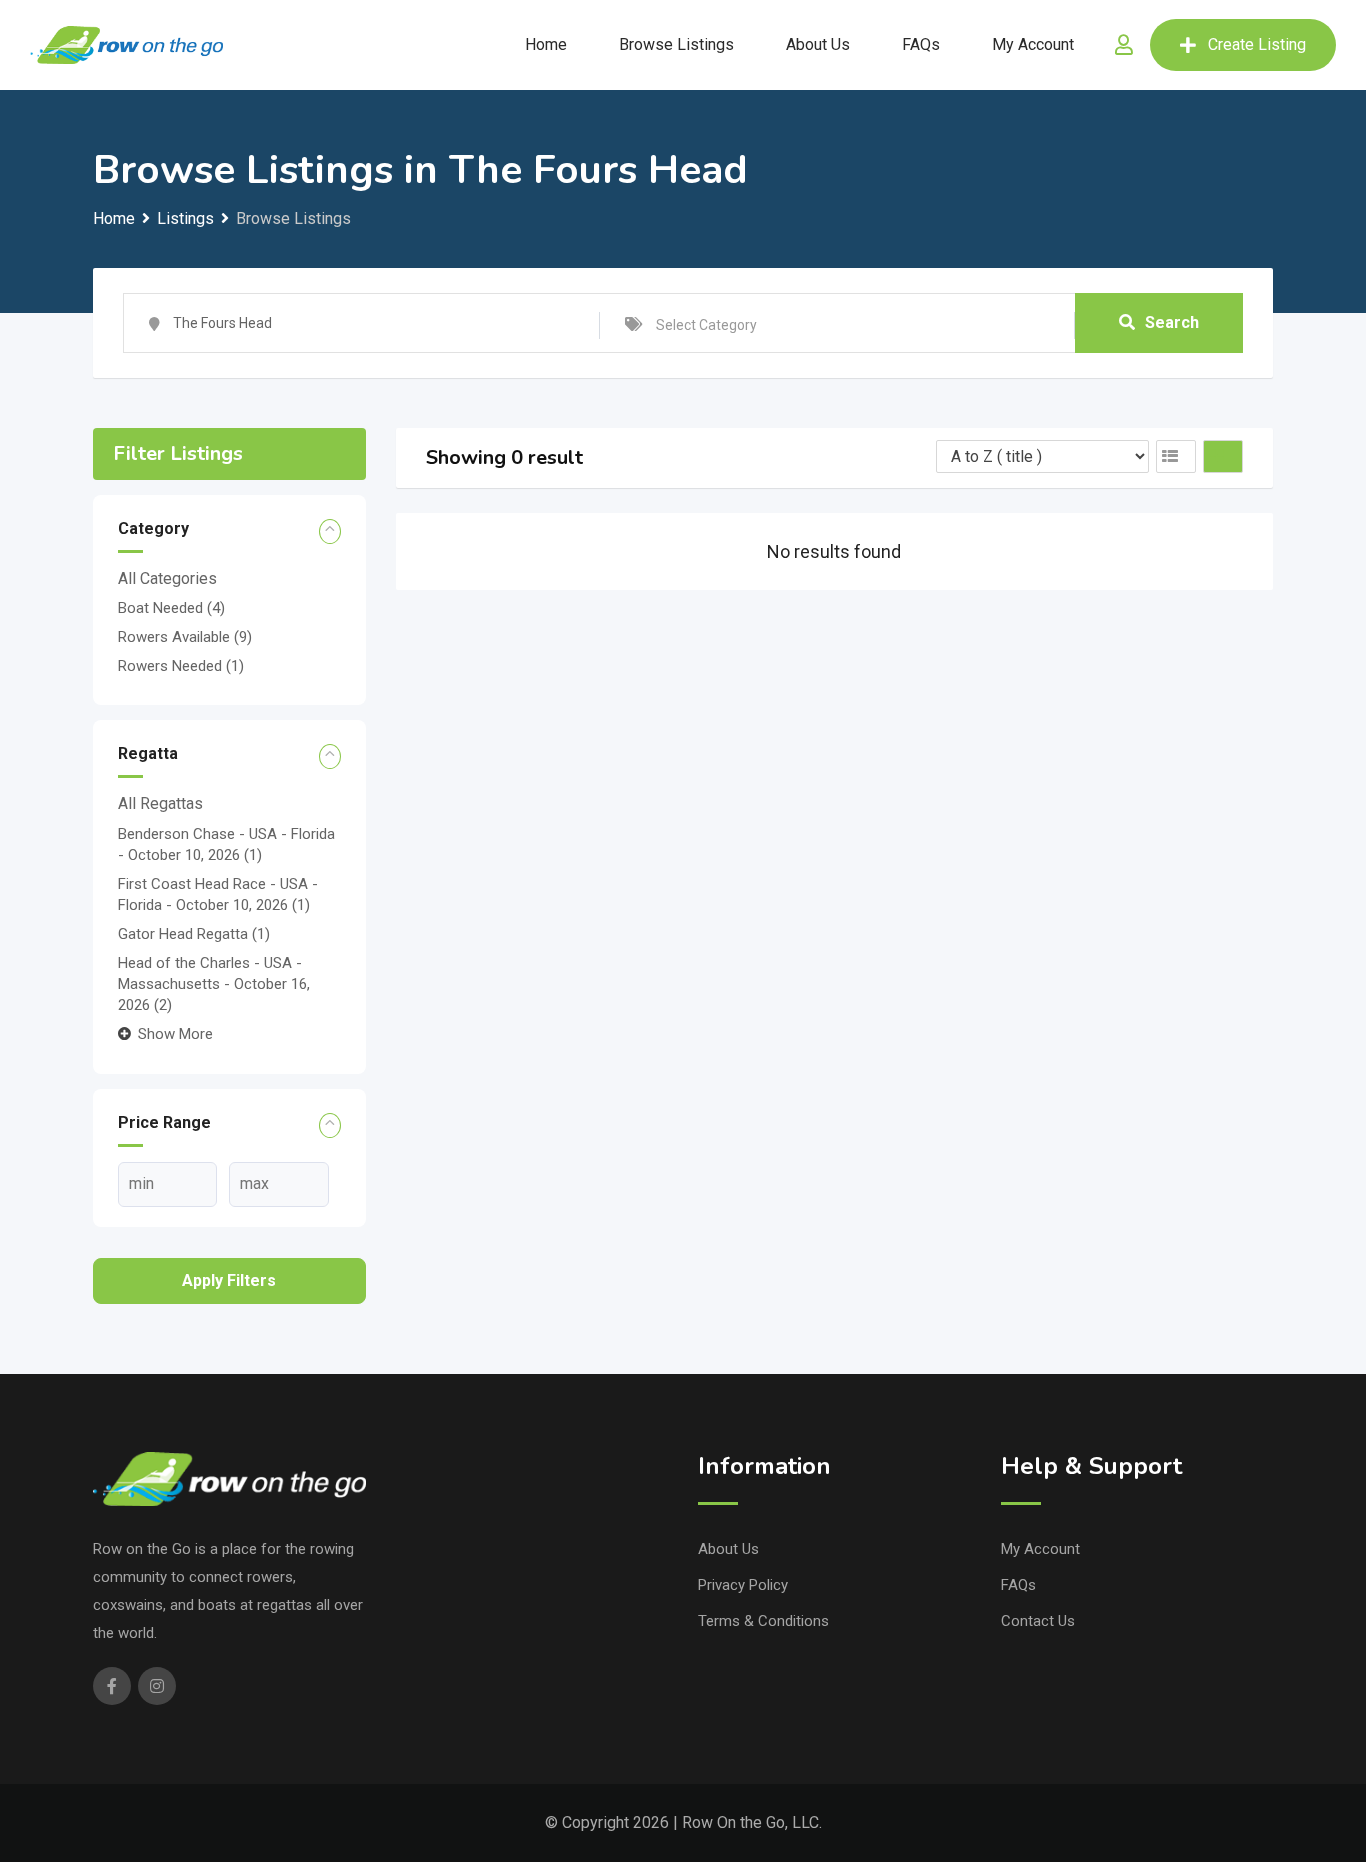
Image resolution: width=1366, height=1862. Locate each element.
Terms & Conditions (763, 1621)
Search (1172, 322)
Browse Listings (676, 44)
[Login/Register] (1124, 45)
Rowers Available (185, 637)
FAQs (921, 44)
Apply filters (229, 1280)
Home (546, 44)
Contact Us (1038, 1621)
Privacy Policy (743, 1585)
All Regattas (160, 803)
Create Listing (1257, 44)
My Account (1033, 44)
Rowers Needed (181, 666)
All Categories (167, 578)
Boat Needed (171, 608)
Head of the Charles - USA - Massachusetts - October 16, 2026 (214, 984)
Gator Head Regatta (194, 934)
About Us (818, 44)
